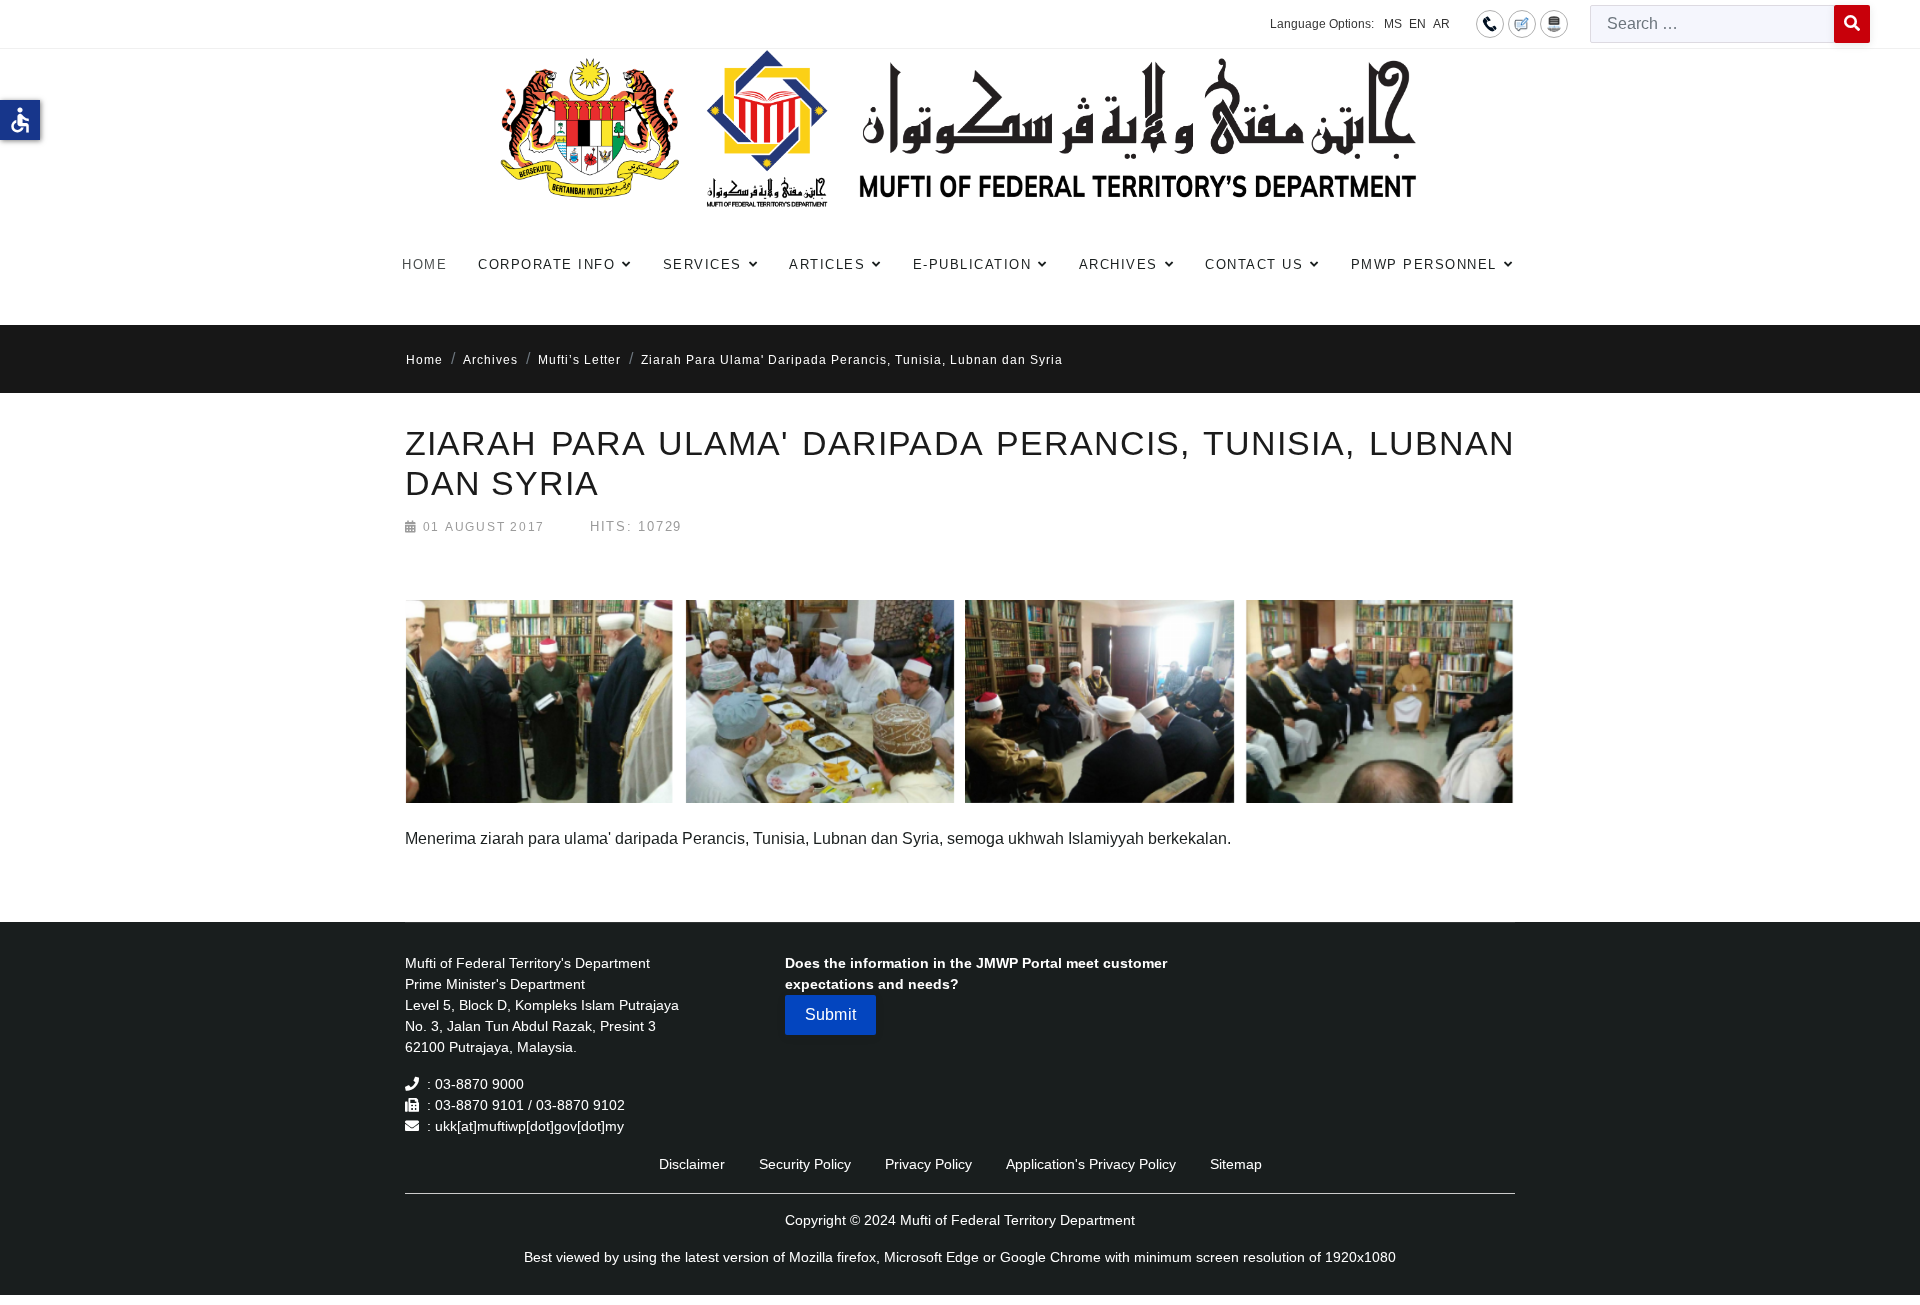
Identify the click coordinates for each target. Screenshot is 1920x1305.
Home (424, 264)
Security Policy (805, 1164)
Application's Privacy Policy (1091, 1164)
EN (1417, 24)
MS (1393, 24)
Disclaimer (692, 1164)
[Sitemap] (1554, 23)
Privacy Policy (928, 1164)
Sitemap (1236, 1164)
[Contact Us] (1490, 23)
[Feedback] (1522, 23)
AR (1441, 24)
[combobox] (1712, 24)
